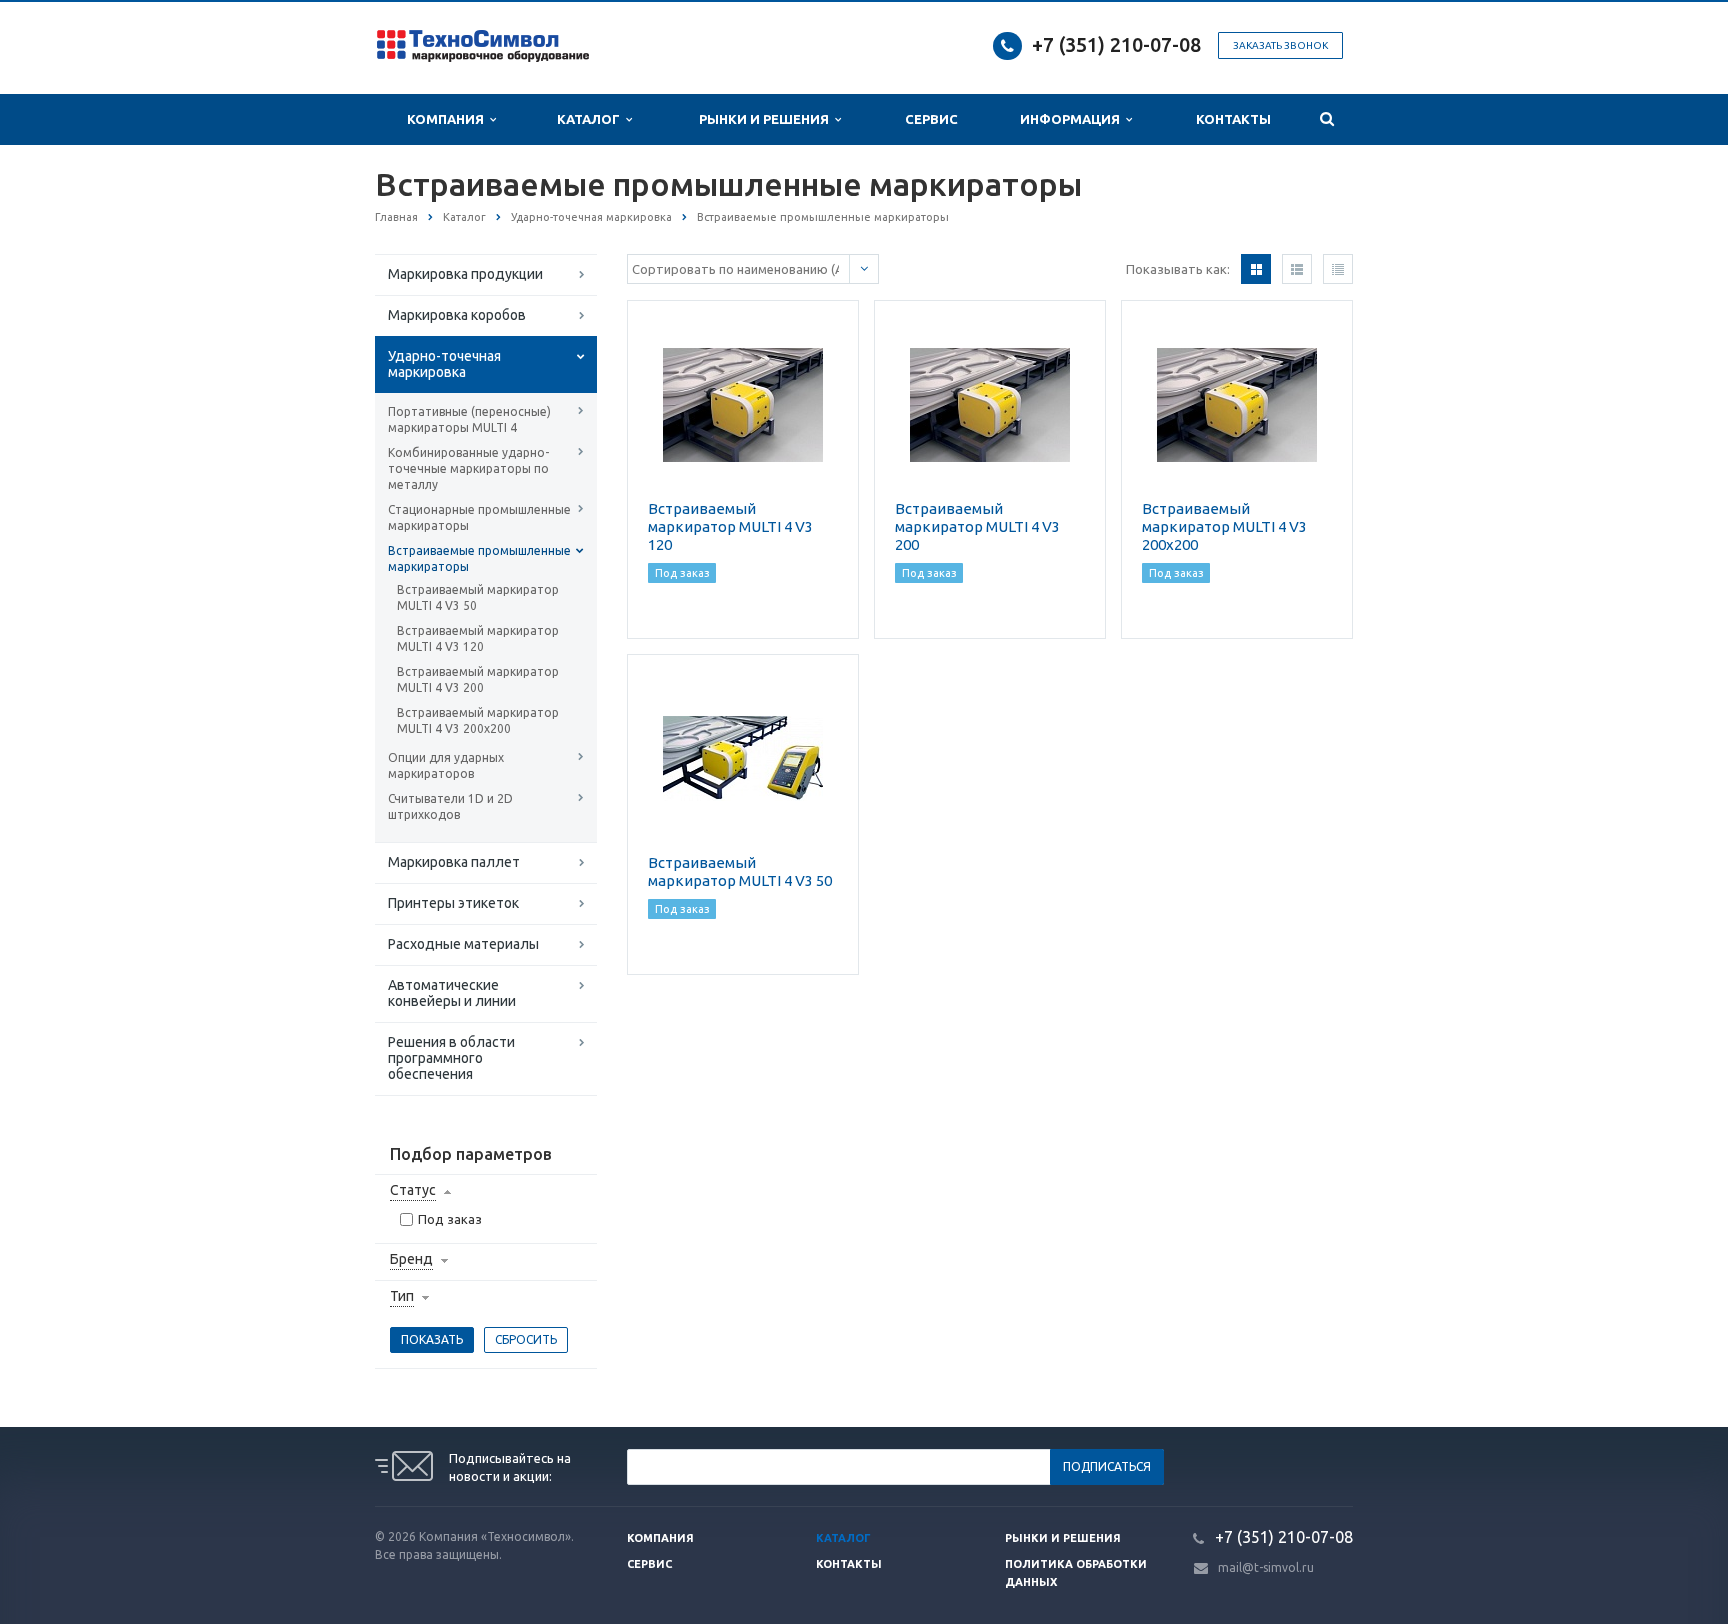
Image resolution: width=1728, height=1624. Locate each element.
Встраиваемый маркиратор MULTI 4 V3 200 (478, 679)
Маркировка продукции (465, 274)
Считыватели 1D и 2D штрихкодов (450, 806)
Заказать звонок (1280, 45)
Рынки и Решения (767, 119)
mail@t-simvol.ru (1266, 1567)
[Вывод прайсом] (1338, 269)
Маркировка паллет (454, 862)
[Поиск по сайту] (1327, 119)
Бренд (411, 1259)
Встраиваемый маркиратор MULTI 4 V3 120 (478, 638)
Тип (402, 1296)
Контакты (1233, 119)
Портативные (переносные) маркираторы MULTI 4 (469, 419)
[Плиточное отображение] (1256, 269)
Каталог (591, 119)
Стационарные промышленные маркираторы (479, 517)
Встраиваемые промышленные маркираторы (479, 558)
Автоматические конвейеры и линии (452, 993)
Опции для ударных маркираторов (446, 765)
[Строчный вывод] (1297, 269)
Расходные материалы (463, 944)
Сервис (931, 119)
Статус (413, 1190)
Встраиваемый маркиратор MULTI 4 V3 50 (478, 597)
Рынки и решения (1063, 1538)
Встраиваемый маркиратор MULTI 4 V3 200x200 (478, 720)
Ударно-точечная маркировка (444, 364)
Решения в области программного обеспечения (451, 1058)
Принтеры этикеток (453, 903)
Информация (1073, 119)
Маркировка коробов (457, 315)
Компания (448, 119)
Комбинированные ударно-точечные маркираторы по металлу (468, 468)
